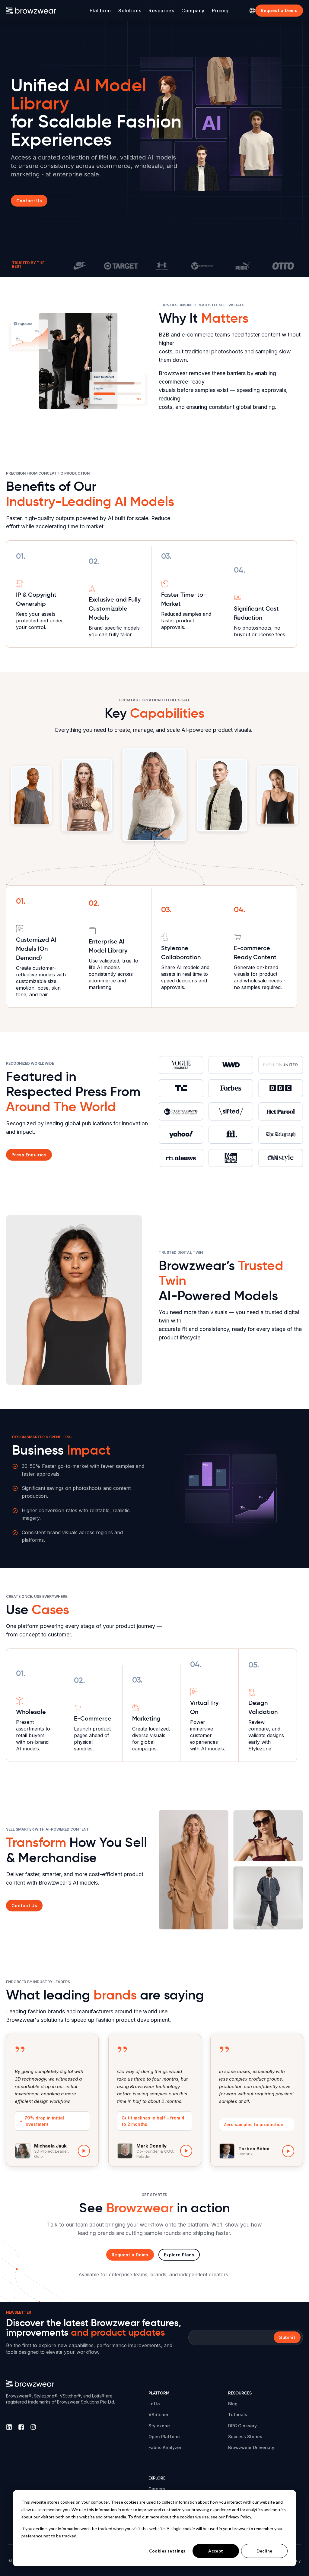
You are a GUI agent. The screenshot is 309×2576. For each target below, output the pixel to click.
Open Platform (164, 2437)
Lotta (154, 2404)
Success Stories (245, 2437)
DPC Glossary (242, 2426)
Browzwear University (251, 2447)
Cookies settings (167, 2551)
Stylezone (159, 2426)
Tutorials (238, 2415)
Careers (157, 2489)
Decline (264, 2551)
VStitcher (158, 2415)
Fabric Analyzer (165, 2447)
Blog (233, 2404)
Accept (216, 2551)
